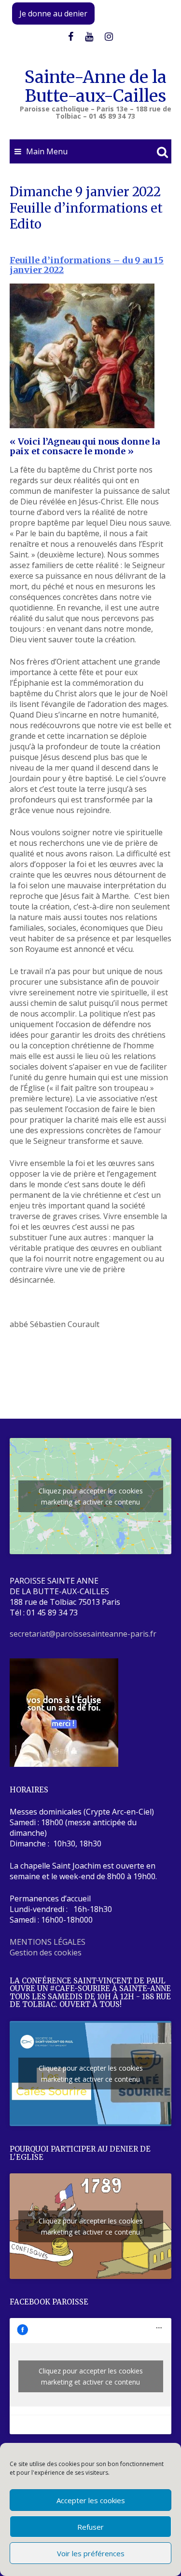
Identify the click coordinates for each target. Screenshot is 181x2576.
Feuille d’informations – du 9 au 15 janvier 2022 (87, 265)
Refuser (90, 2527)
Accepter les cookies (91, 2500)
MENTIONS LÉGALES (48, 1942)
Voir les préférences (91, 2553)
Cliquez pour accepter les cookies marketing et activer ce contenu (91, 1496)
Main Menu (47, 151)
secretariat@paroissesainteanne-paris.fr (83, 1634)
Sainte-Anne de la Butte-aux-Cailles (96, 87)
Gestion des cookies (46, 1952)
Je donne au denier (53, 14)
